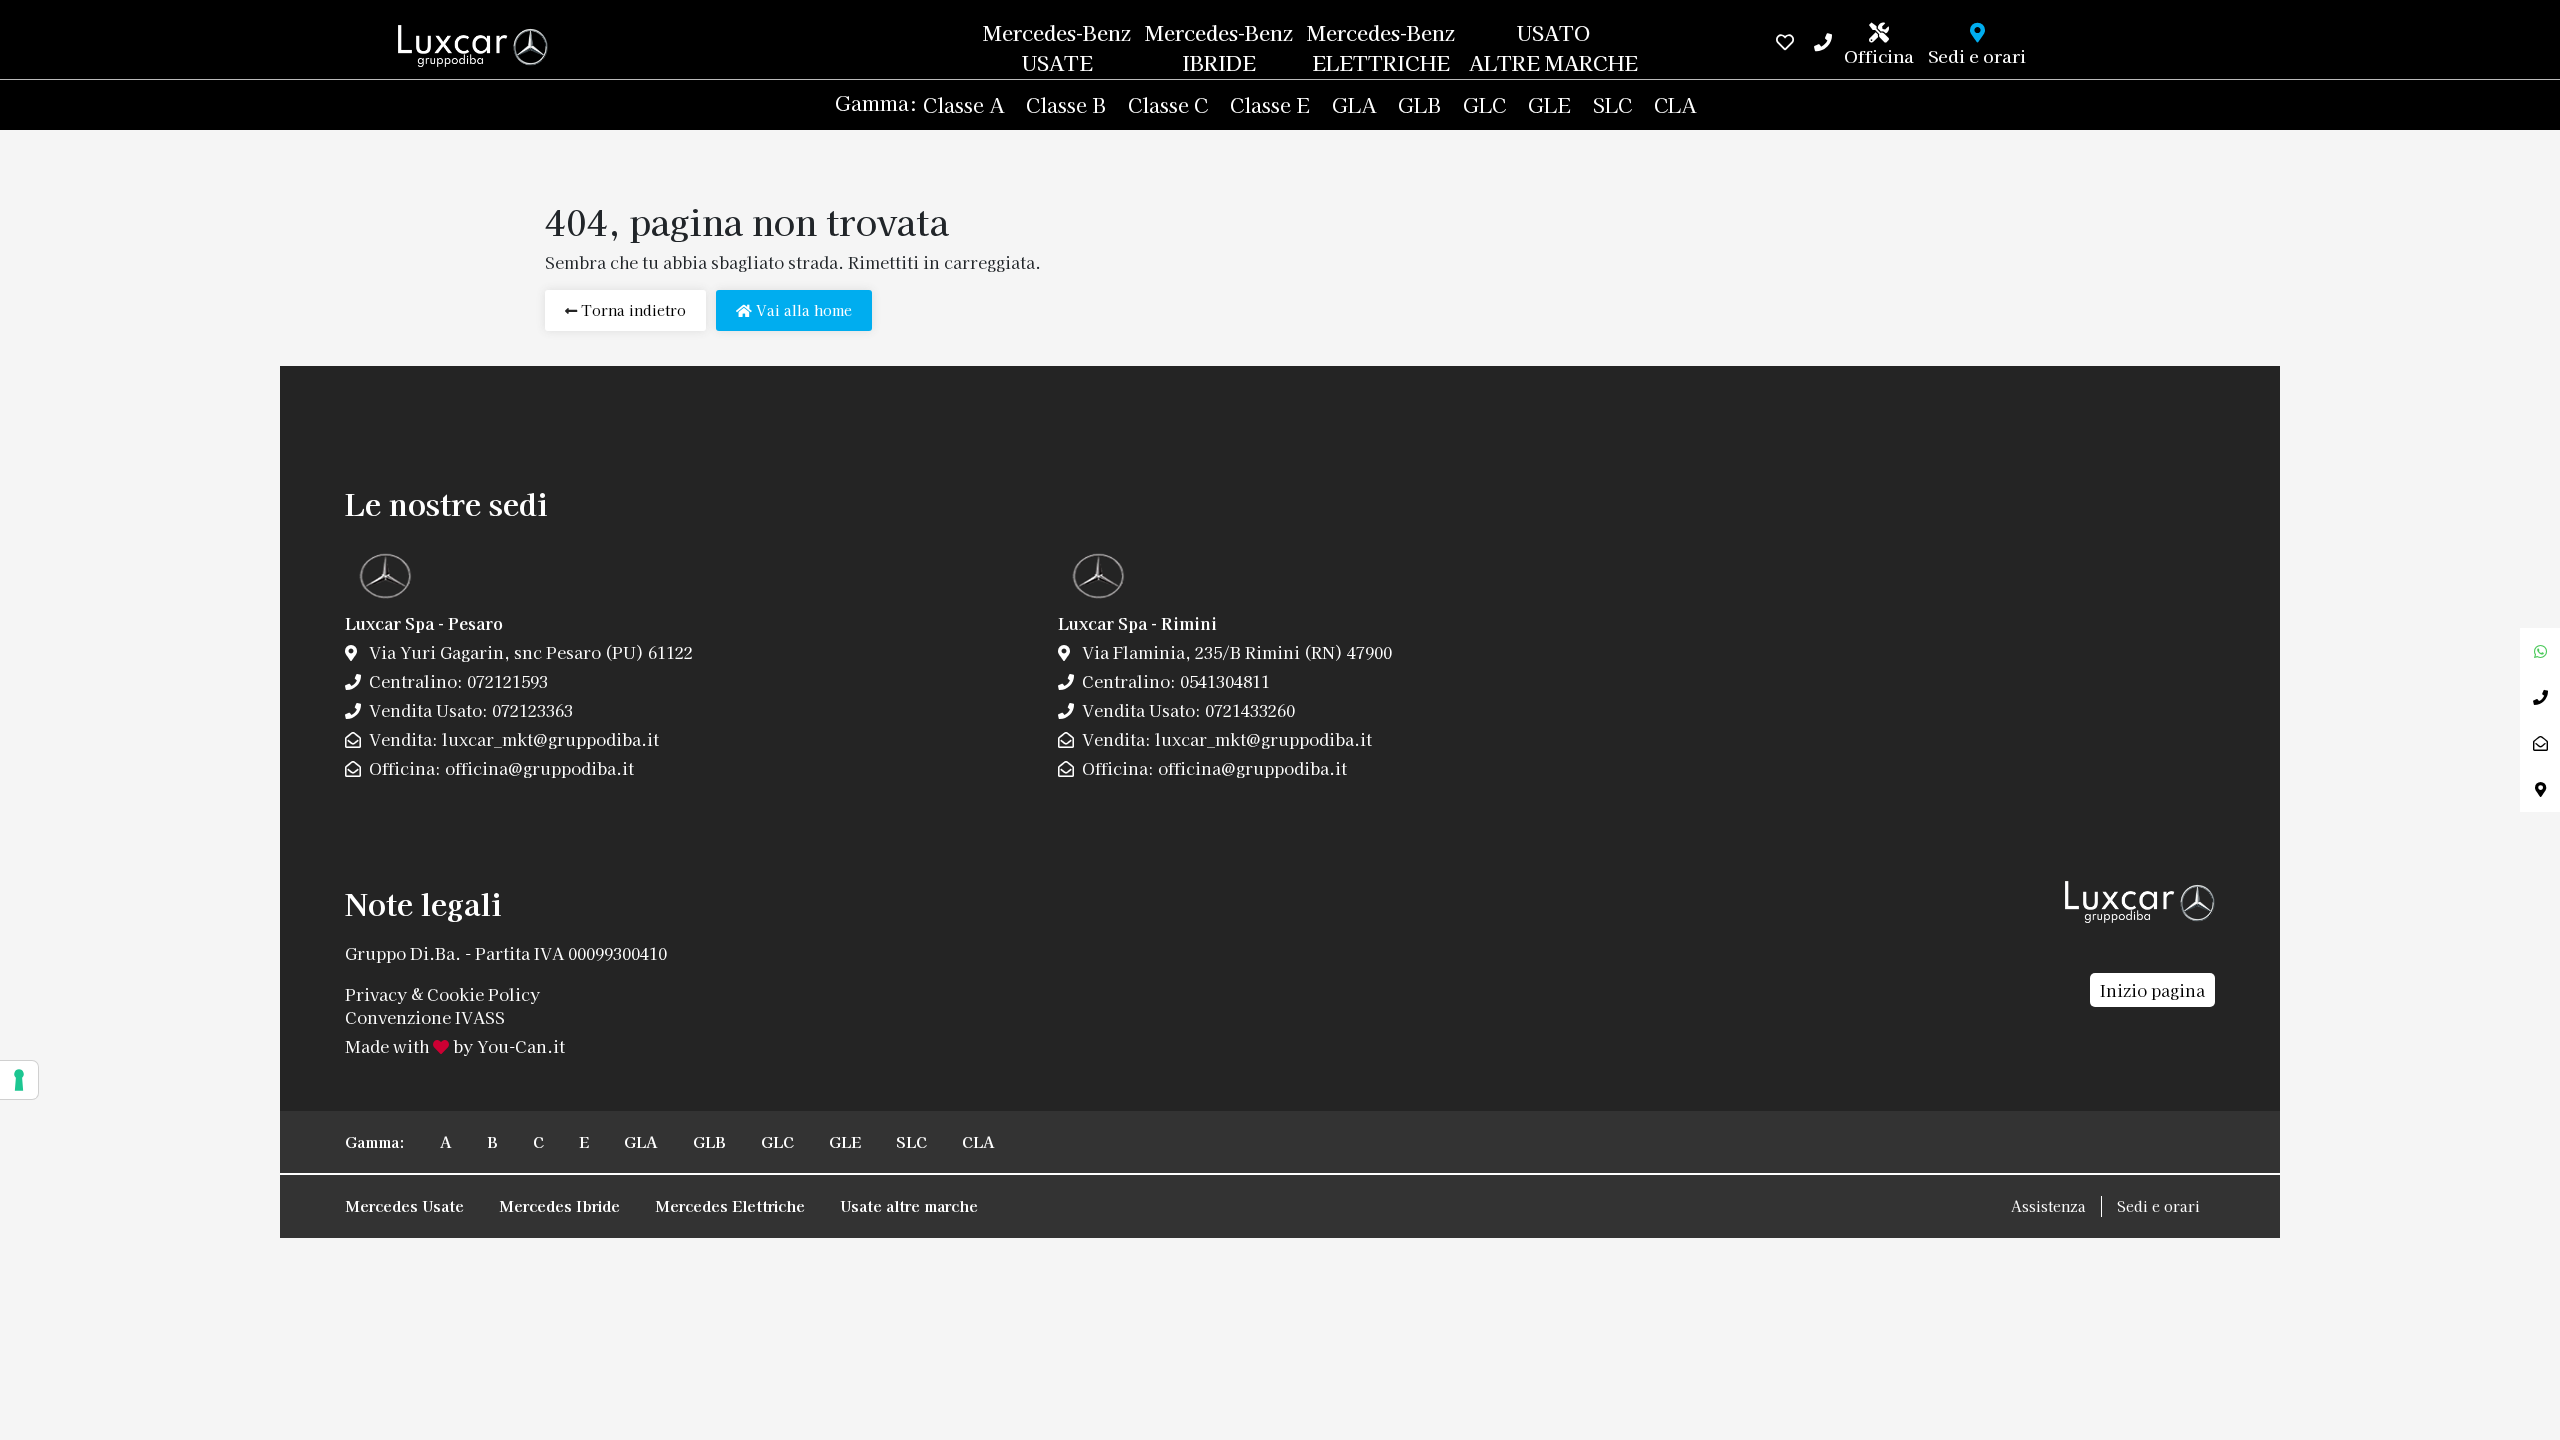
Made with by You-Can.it (455, 1046)
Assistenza (2048, 1206)
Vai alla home (802, 310)
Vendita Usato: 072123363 (469, 710)
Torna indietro (631, 310)
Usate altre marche (909, 1205)
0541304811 (1223, 681)
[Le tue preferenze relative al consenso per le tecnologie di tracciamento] (19, 1080)
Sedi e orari (2158, 1206)
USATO (1553, 47)
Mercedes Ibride (559, 1205)
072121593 (505, 681)
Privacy (376, 993)
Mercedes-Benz (1057, 47)
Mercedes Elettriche (730, 1205)
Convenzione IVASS (425, 1017)
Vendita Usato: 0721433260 (1186, 710)
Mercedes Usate (404, 1205)
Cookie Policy (483, 993)
